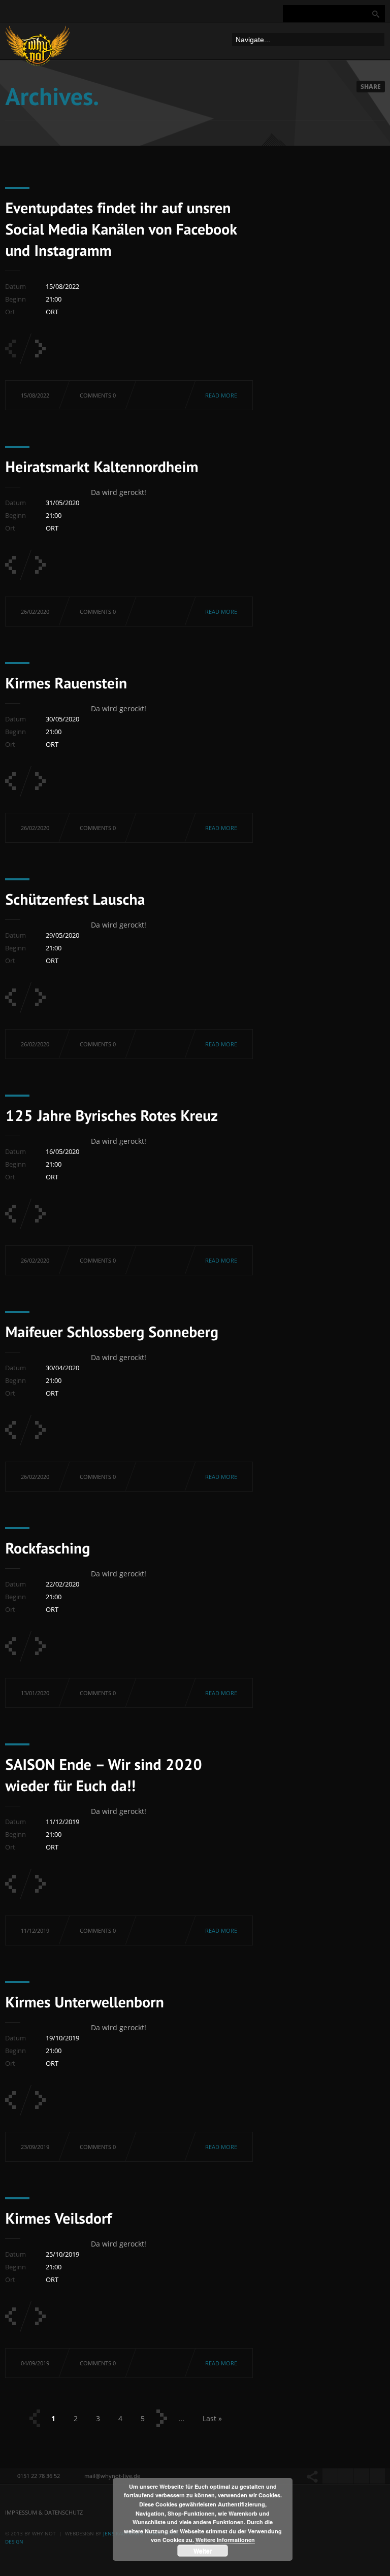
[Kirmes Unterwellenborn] (85, 2001)
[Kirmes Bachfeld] (40, 1884)
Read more (221, 395)
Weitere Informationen (225, 2540)
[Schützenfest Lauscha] (40, 781)
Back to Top (360, 30)
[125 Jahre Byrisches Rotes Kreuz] (40, 997)
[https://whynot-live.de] (38, 48)
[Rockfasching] (40, 1430)
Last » (212, 2418)
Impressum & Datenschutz (44, 2512)
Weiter (203, 2551)
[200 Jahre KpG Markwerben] (40, 2100)
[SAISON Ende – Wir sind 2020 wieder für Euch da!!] (40, 1646)
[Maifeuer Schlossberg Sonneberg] (40, 1214)
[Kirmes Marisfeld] (10, 2316)
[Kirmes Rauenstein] (40, 565)
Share (371, 87)
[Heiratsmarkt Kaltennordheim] (40, 349)
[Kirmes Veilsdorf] (10, 2100)
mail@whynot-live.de (112, 2476)
